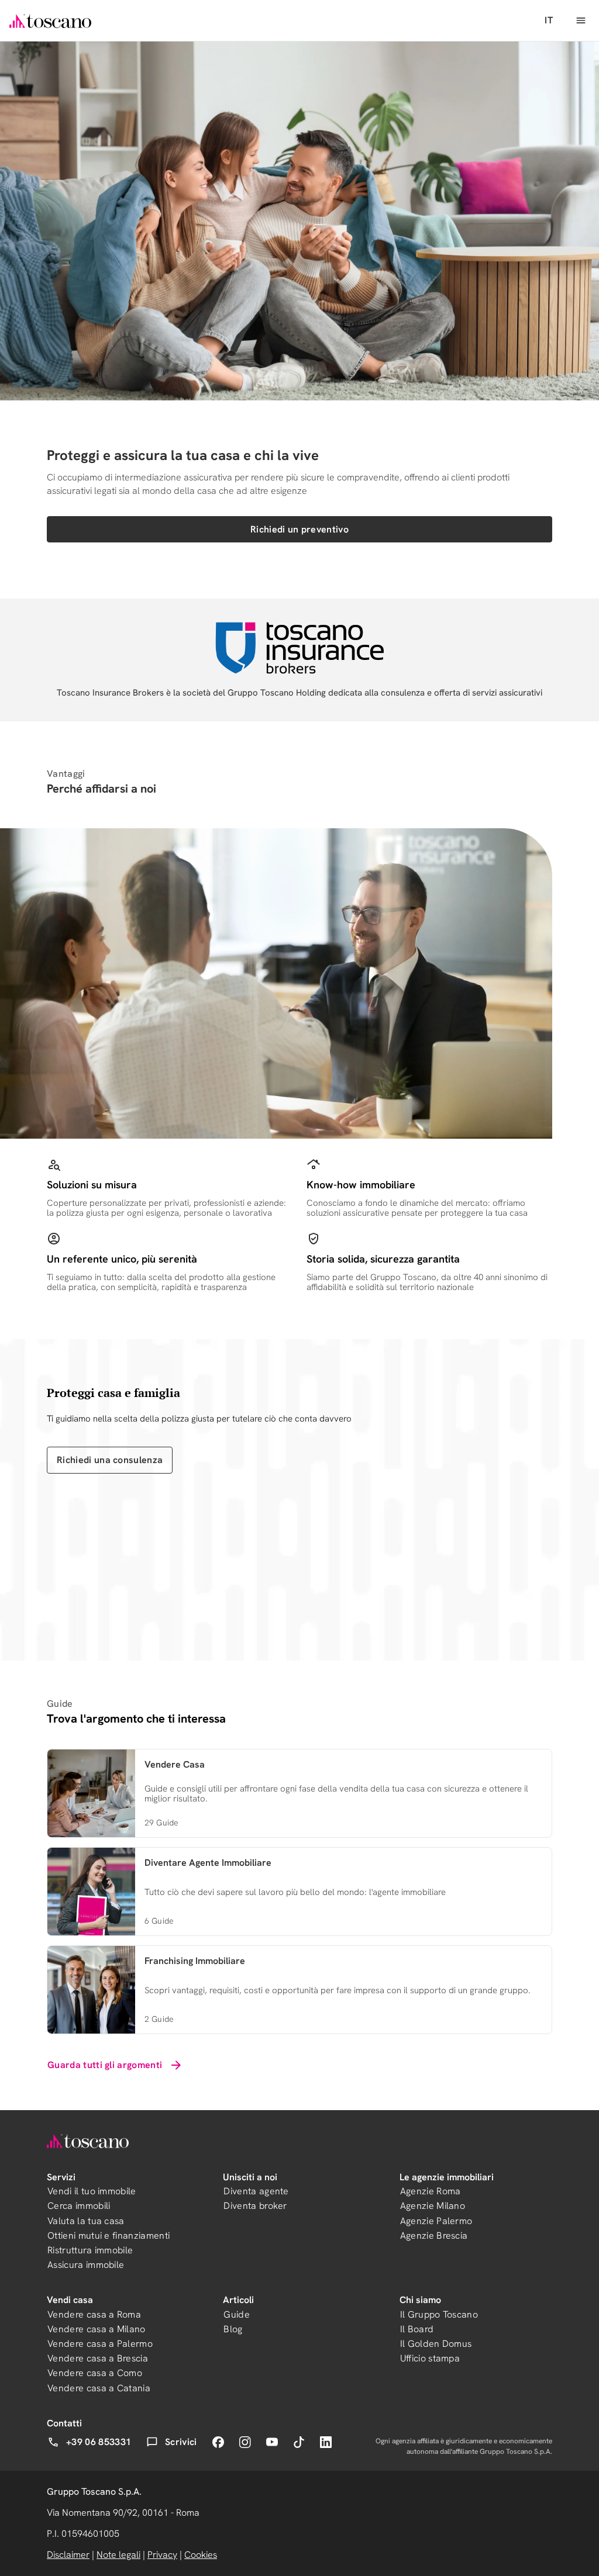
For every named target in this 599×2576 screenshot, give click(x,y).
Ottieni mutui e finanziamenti (109, 2236)
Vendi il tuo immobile (92, 2191)
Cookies (201, 2555)
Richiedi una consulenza (110, 1460)
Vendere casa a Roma (94, 2314)
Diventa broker (255, 2206)
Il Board (417, 2329)
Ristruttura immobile (90, 2250)
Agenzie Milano (433, 2206)
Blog (233, 2329)
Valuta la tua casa (86, 2221)
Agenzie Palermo (436, 2221)
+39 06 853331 (99, 2442)
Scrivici (181, 2442)
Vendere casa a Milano (97, 2329)
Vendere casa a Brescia (98, 2358)
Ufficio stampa (430, 2358)
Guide (237, 2314)
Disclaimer (68, 2555)
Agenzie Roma (431, 2191)
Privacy (162, 2555)
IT (549, 20)
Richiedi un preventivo (299, 529)
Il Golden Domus (436, 2344)
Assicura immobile (86, 2265)
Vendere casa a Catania (99, 2388)
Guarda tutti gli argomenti (105, 2065)
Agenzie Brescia (434, 2236)
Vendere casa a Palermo (100, 2344)
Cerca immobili (79, 2206)
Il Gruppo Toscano (439, 2314)
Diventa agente (256, 2191)
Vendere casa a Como (95, 2373)
